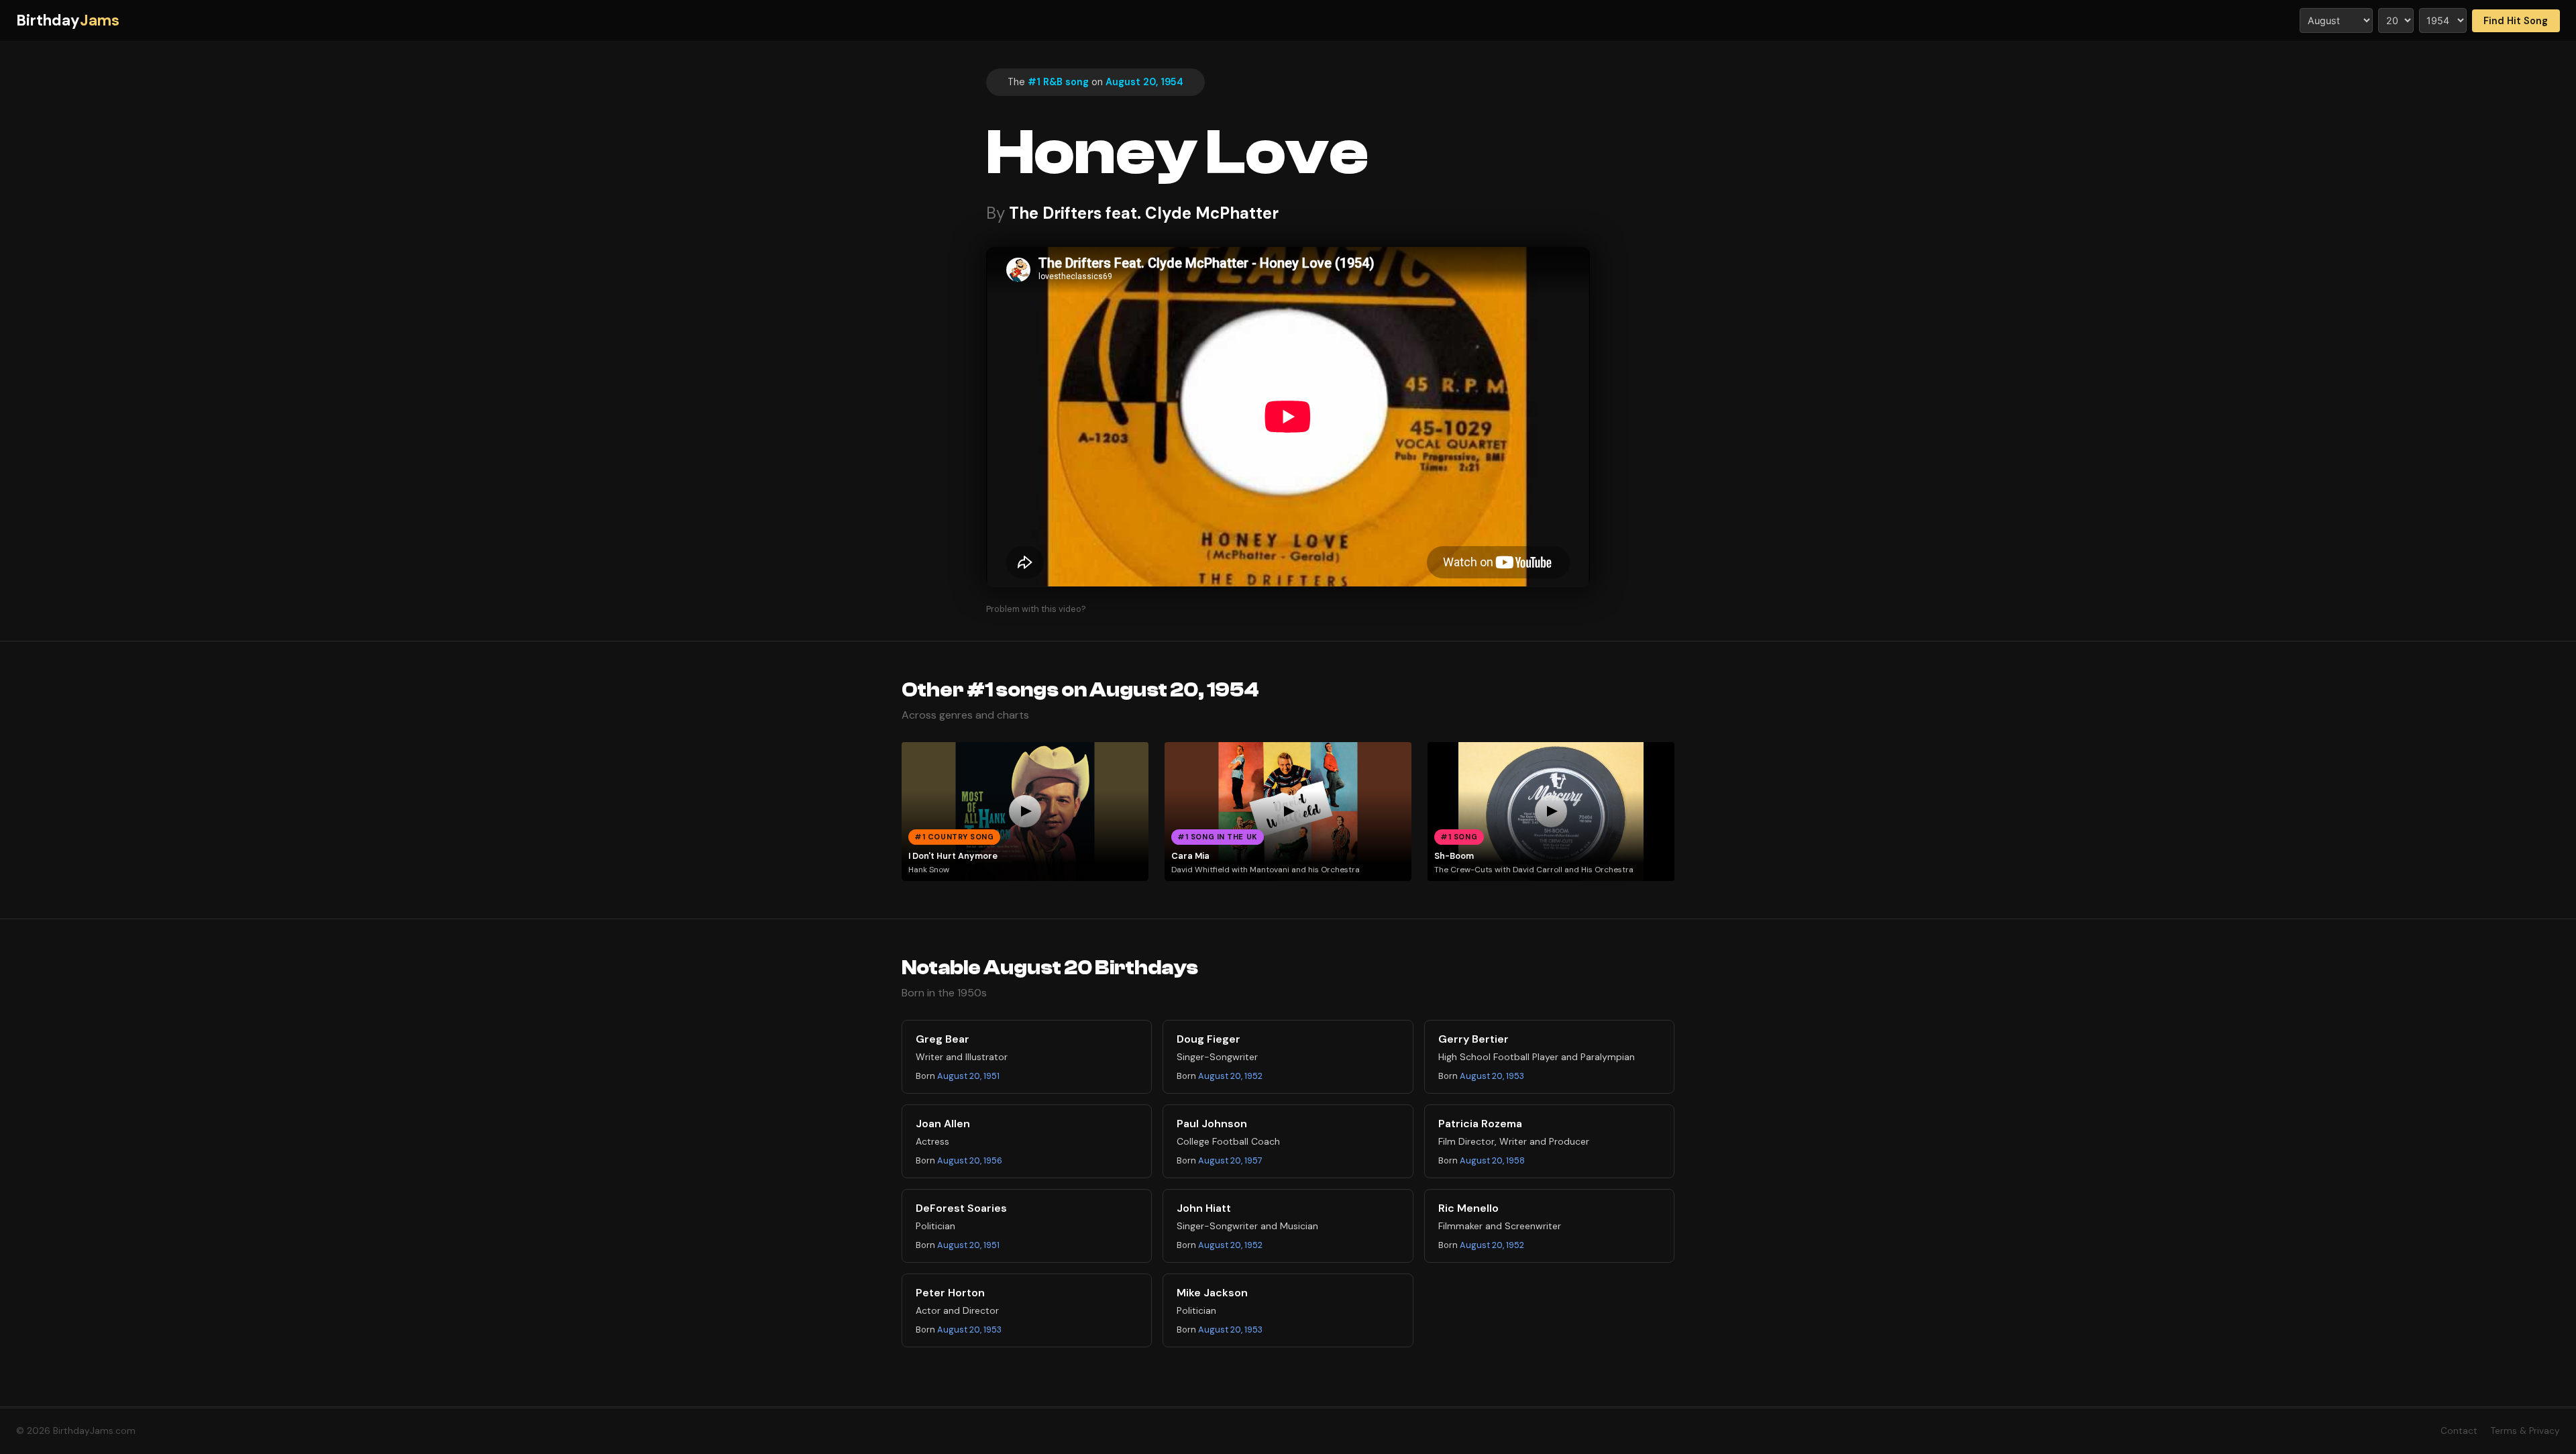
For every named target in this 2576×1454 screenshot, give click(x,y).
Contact (2459, 1431)
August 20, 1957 (1230, 1160)
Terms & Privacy (2525, 1431)
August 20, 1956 (970, 1160)
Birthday (68, 20)
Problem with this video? (1036, 609)
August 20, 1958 (1492, 1160)
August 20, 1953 (1492, 1076)
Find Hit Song (2516, 21)
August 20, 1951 (968, 1076)
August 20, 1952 (1230, 1076)
